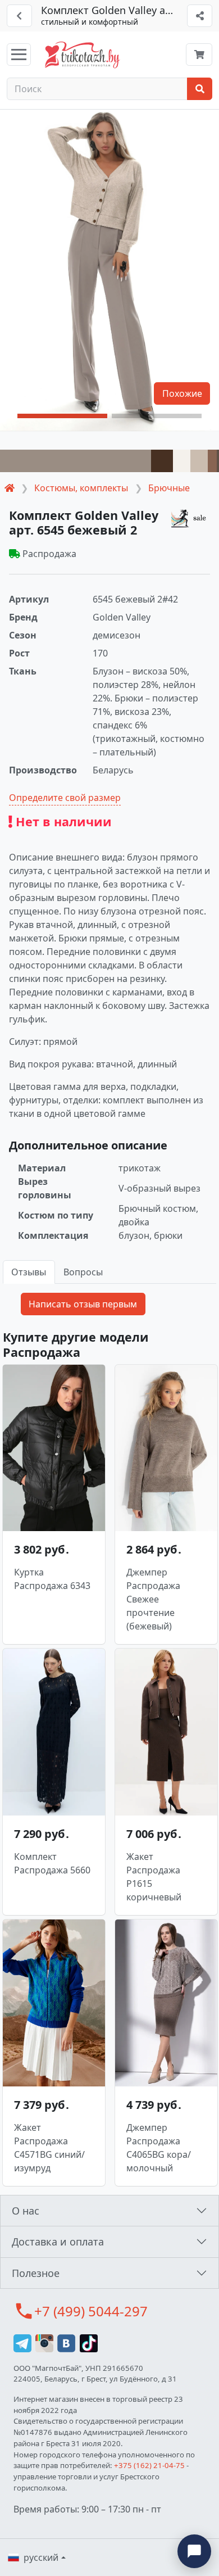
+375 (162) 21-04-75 (149, 2465)
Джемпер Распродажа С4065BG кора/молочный (159, 2148)
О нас (26, 2211)
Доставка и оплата (58, 2242)
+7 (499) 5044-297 (91, 2311)
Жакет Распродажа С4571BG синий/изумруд (49, 2148)
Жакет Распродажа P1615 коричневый (154, 1877)
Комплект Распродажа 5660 (52, 1863)
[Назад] (19, 16)
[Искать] (200, 89)
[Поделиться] (200, 16)
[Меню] (19, 55)
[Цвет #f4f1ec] (182, 461)
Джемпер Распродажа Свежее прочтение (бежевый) (153, 1599)
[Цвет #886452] (212, 461)
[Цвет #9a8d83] (76, 461)
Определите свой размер (65, 798)
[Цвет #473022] (162, 461)
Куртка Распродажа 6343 (52, 1579)
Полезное (36, 2273)
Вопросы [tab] (83, 1272)
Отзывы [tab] (29, 1272)
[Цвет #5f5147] (218, 461)
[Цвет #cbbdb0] (199, 461)
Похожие (182, 393)
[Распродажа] (190, 518)
